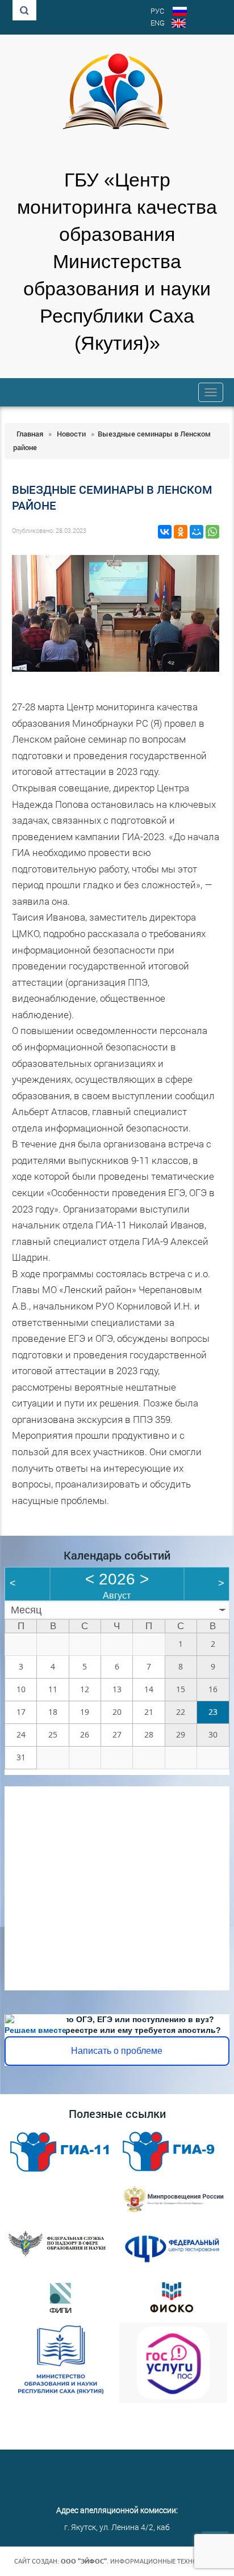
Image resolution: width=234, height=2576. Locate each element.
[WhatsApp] (212, 532)
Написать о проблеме (117, 2051)
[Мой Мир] (197, 532)
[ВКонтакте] (165, 532)
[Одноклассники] (181, 532)
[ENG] (179, 24)
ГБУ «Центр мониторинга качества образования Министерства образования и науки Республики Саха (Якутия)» (117, 262)
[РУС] (180, 12)
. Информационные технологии (140, 2561)
